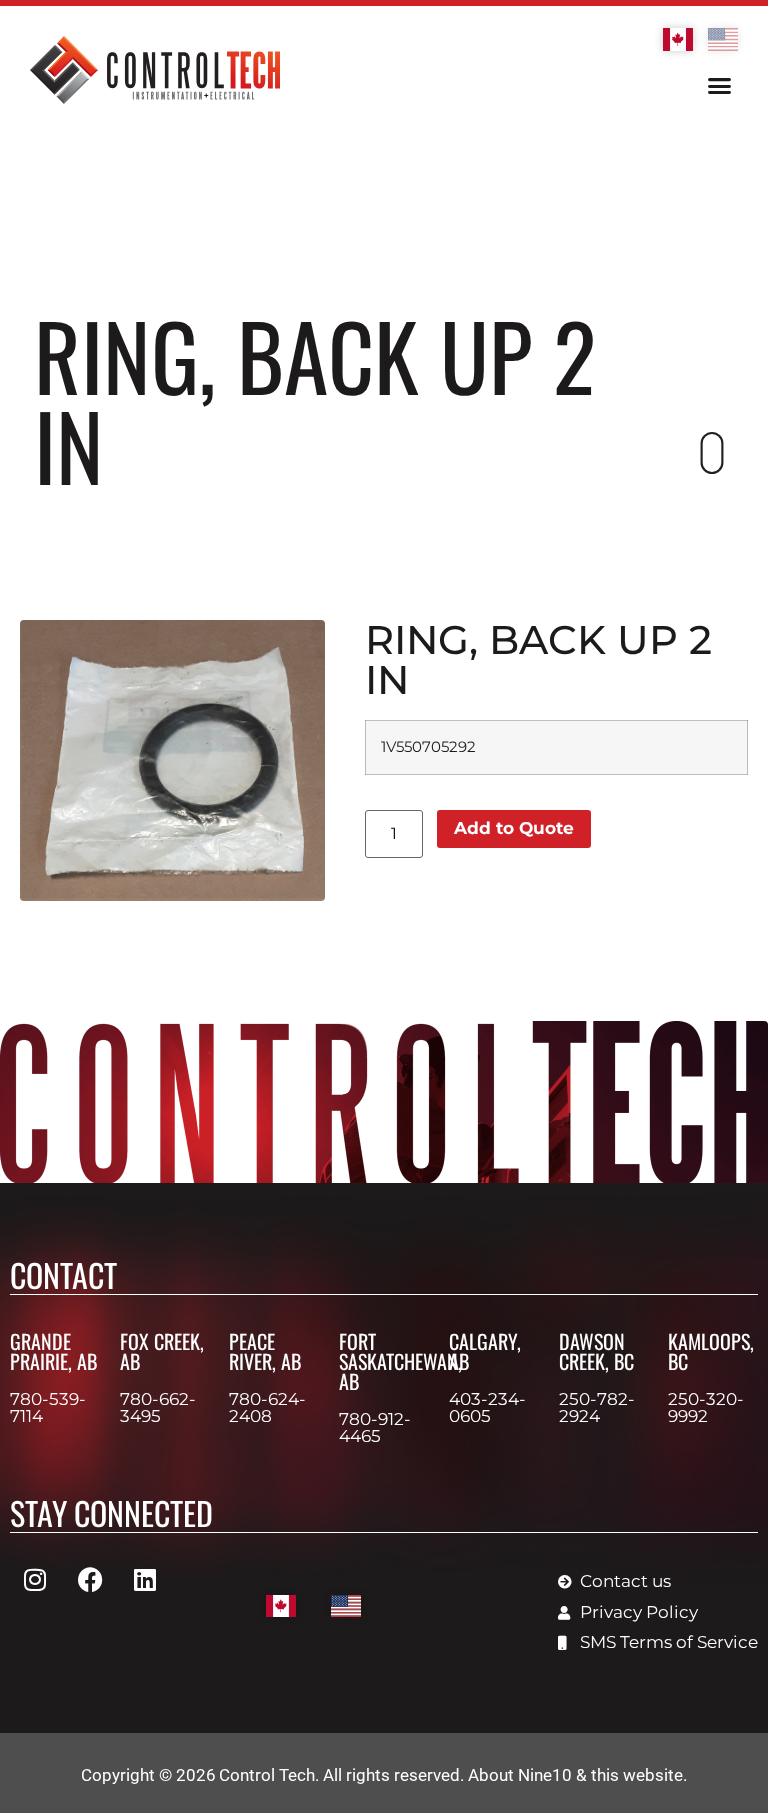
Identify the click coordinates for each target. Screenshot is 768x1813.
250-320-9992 (706, 1407)
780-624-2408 (267, 1407)
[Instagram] (35, 1579)
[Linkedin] (145, 1579)
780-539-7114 (48, 1407)
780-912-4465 (375, 1427)
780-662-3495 (158, 1407)
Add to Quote (514, 828)
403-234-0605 (487, 1407)
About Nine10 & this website (575, 1775)
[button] (719, 86)
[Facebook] (90, 1579)
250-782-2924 (597, 1407)
